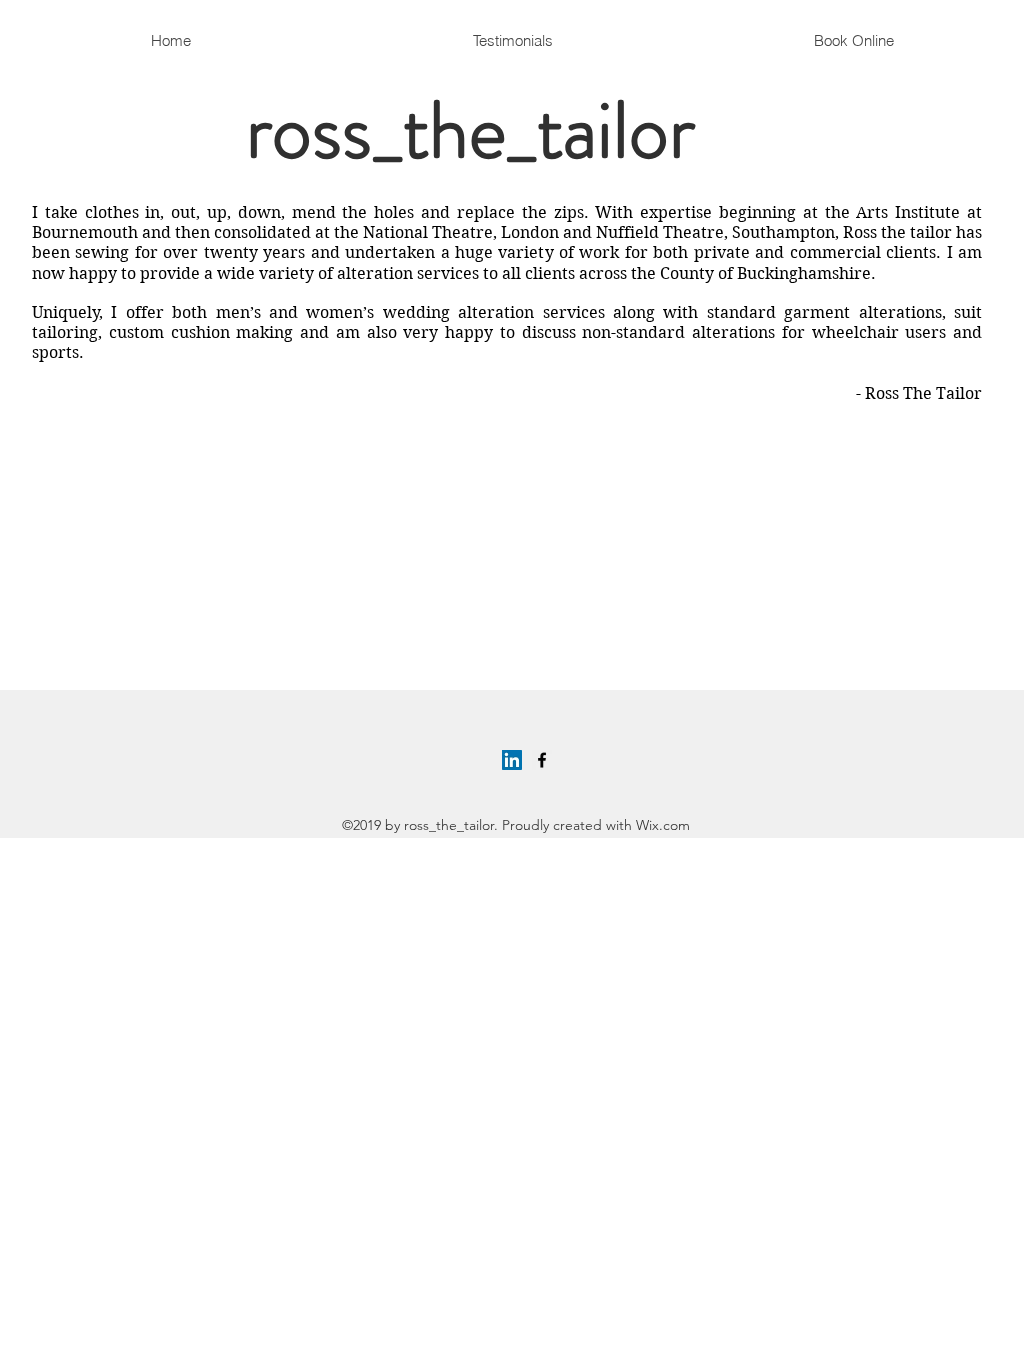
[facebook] (542, 760)
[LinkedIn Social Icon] (512, 760)
